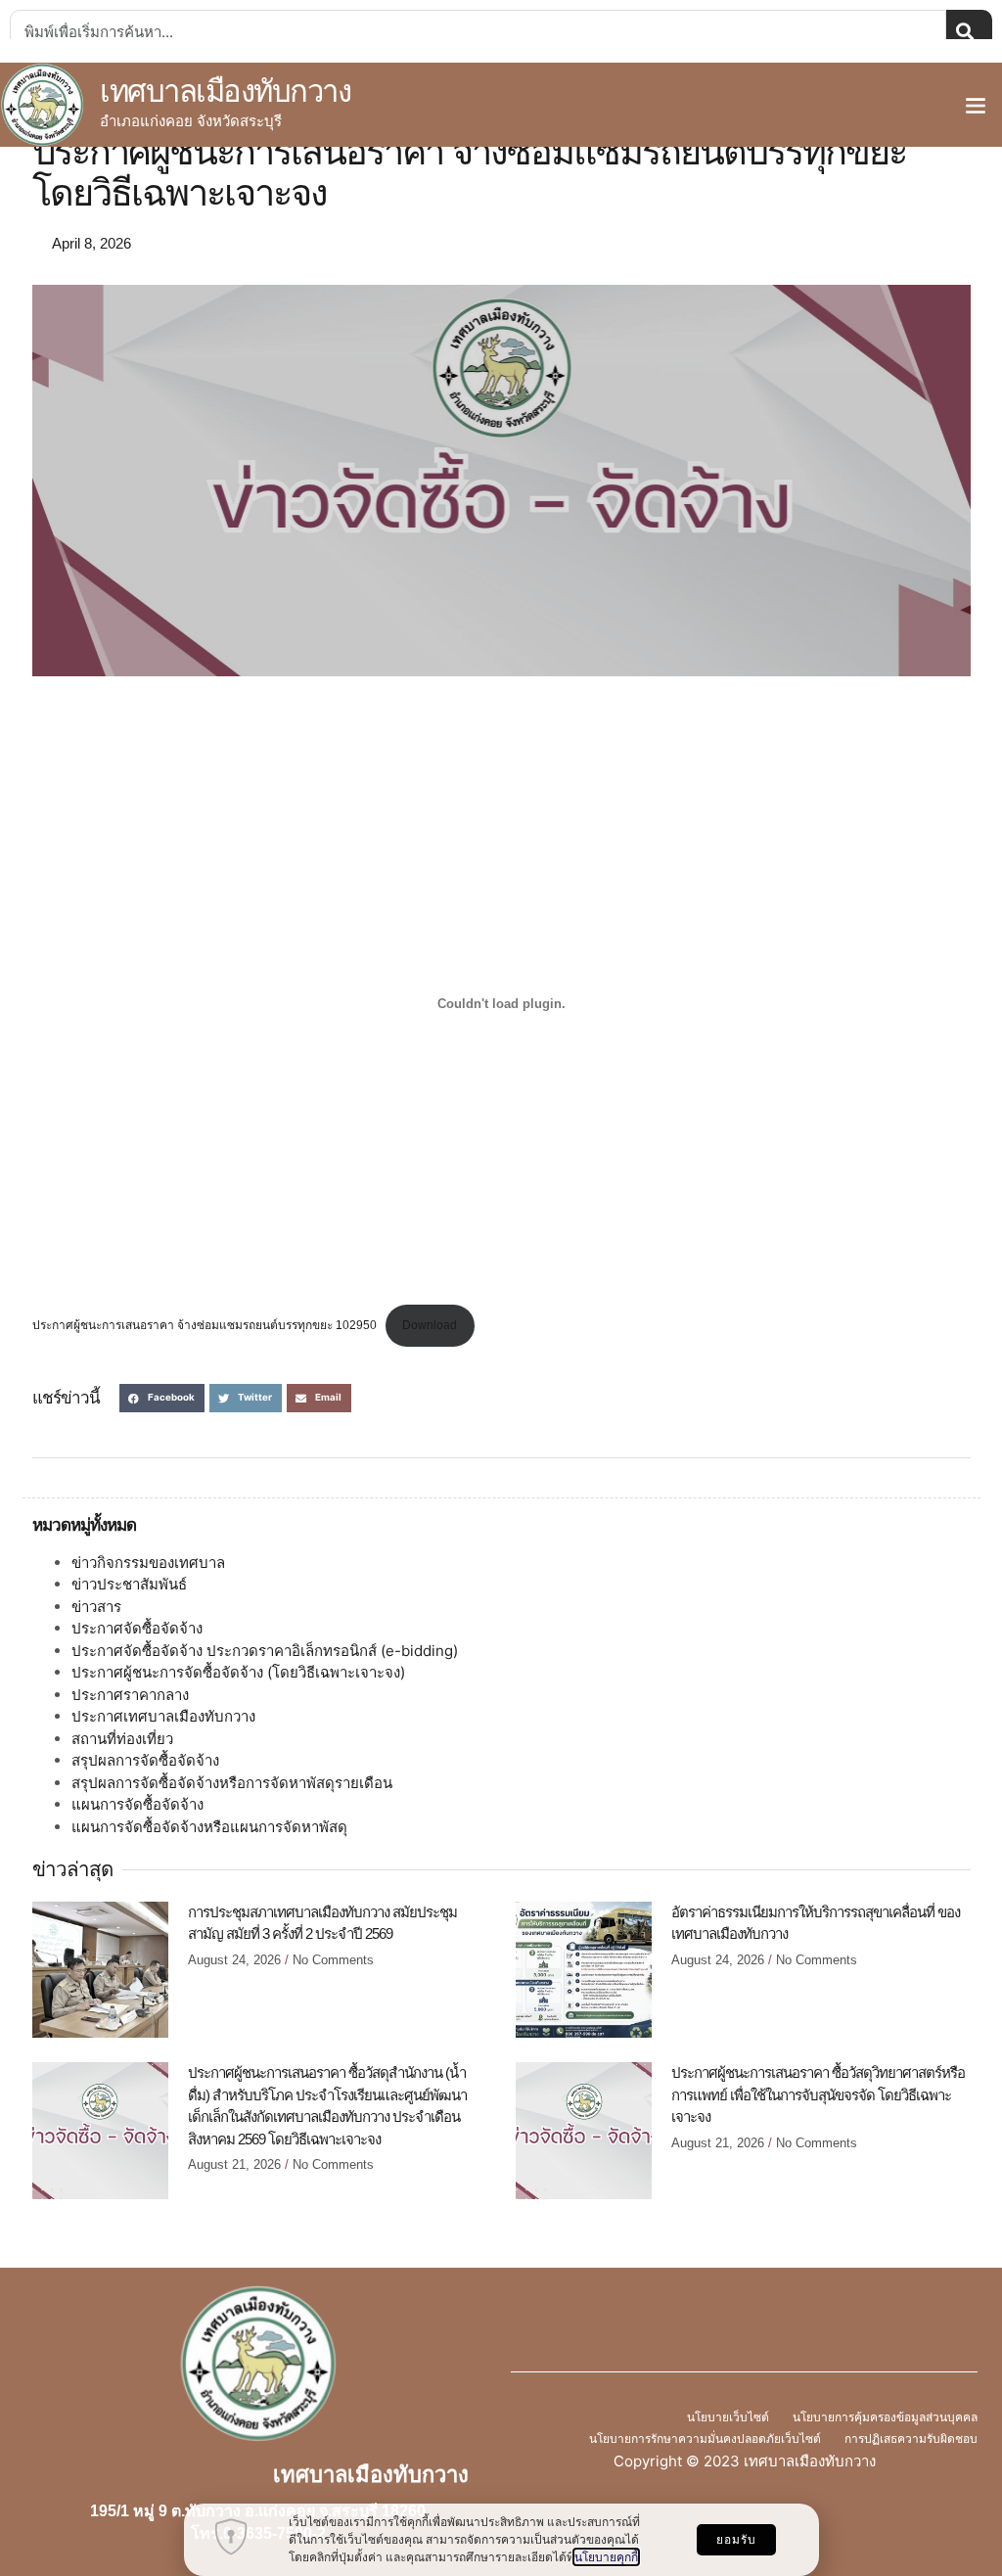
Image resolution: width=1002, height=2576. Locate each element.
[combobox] (478, 31)
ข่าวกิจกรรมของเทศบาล (148, 1563)
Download (430, 1325)
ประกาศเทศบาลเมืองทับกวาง (163, 1716)
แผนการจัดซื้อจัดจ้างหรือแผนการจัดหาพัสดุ (209, 1827)
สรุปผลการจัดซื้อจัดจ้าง (145, 1760)
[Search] (969, 31)
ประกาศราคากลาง (130, 1695)
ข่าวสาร (96, 1607)
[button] (976, 105)
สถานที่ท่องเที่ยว (122, 1739)
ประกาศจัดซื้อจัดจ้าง (137, 1628)
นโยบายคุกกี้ (606, 2557)
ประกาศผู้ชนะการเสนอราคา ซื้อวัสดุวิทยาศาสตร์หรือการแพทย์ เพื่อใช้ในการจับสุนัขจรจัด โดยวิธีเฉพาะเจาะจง (818, 2094)
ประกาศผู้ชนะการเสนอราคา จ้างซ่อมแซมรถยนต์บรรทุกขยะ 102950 (205, 1325)
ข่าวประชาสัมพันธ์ (129, 1584)
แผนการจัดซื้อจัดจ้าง (137, 1804)
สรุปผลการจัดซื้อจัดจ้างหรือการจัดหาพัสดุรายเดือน (232, 1783)
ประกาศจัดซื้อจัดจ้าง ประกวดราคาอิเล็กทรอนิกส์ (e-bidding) (265, 1651)
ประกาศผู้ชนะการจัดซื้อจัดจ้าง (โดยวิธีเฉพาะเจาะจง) (238, 1672)
